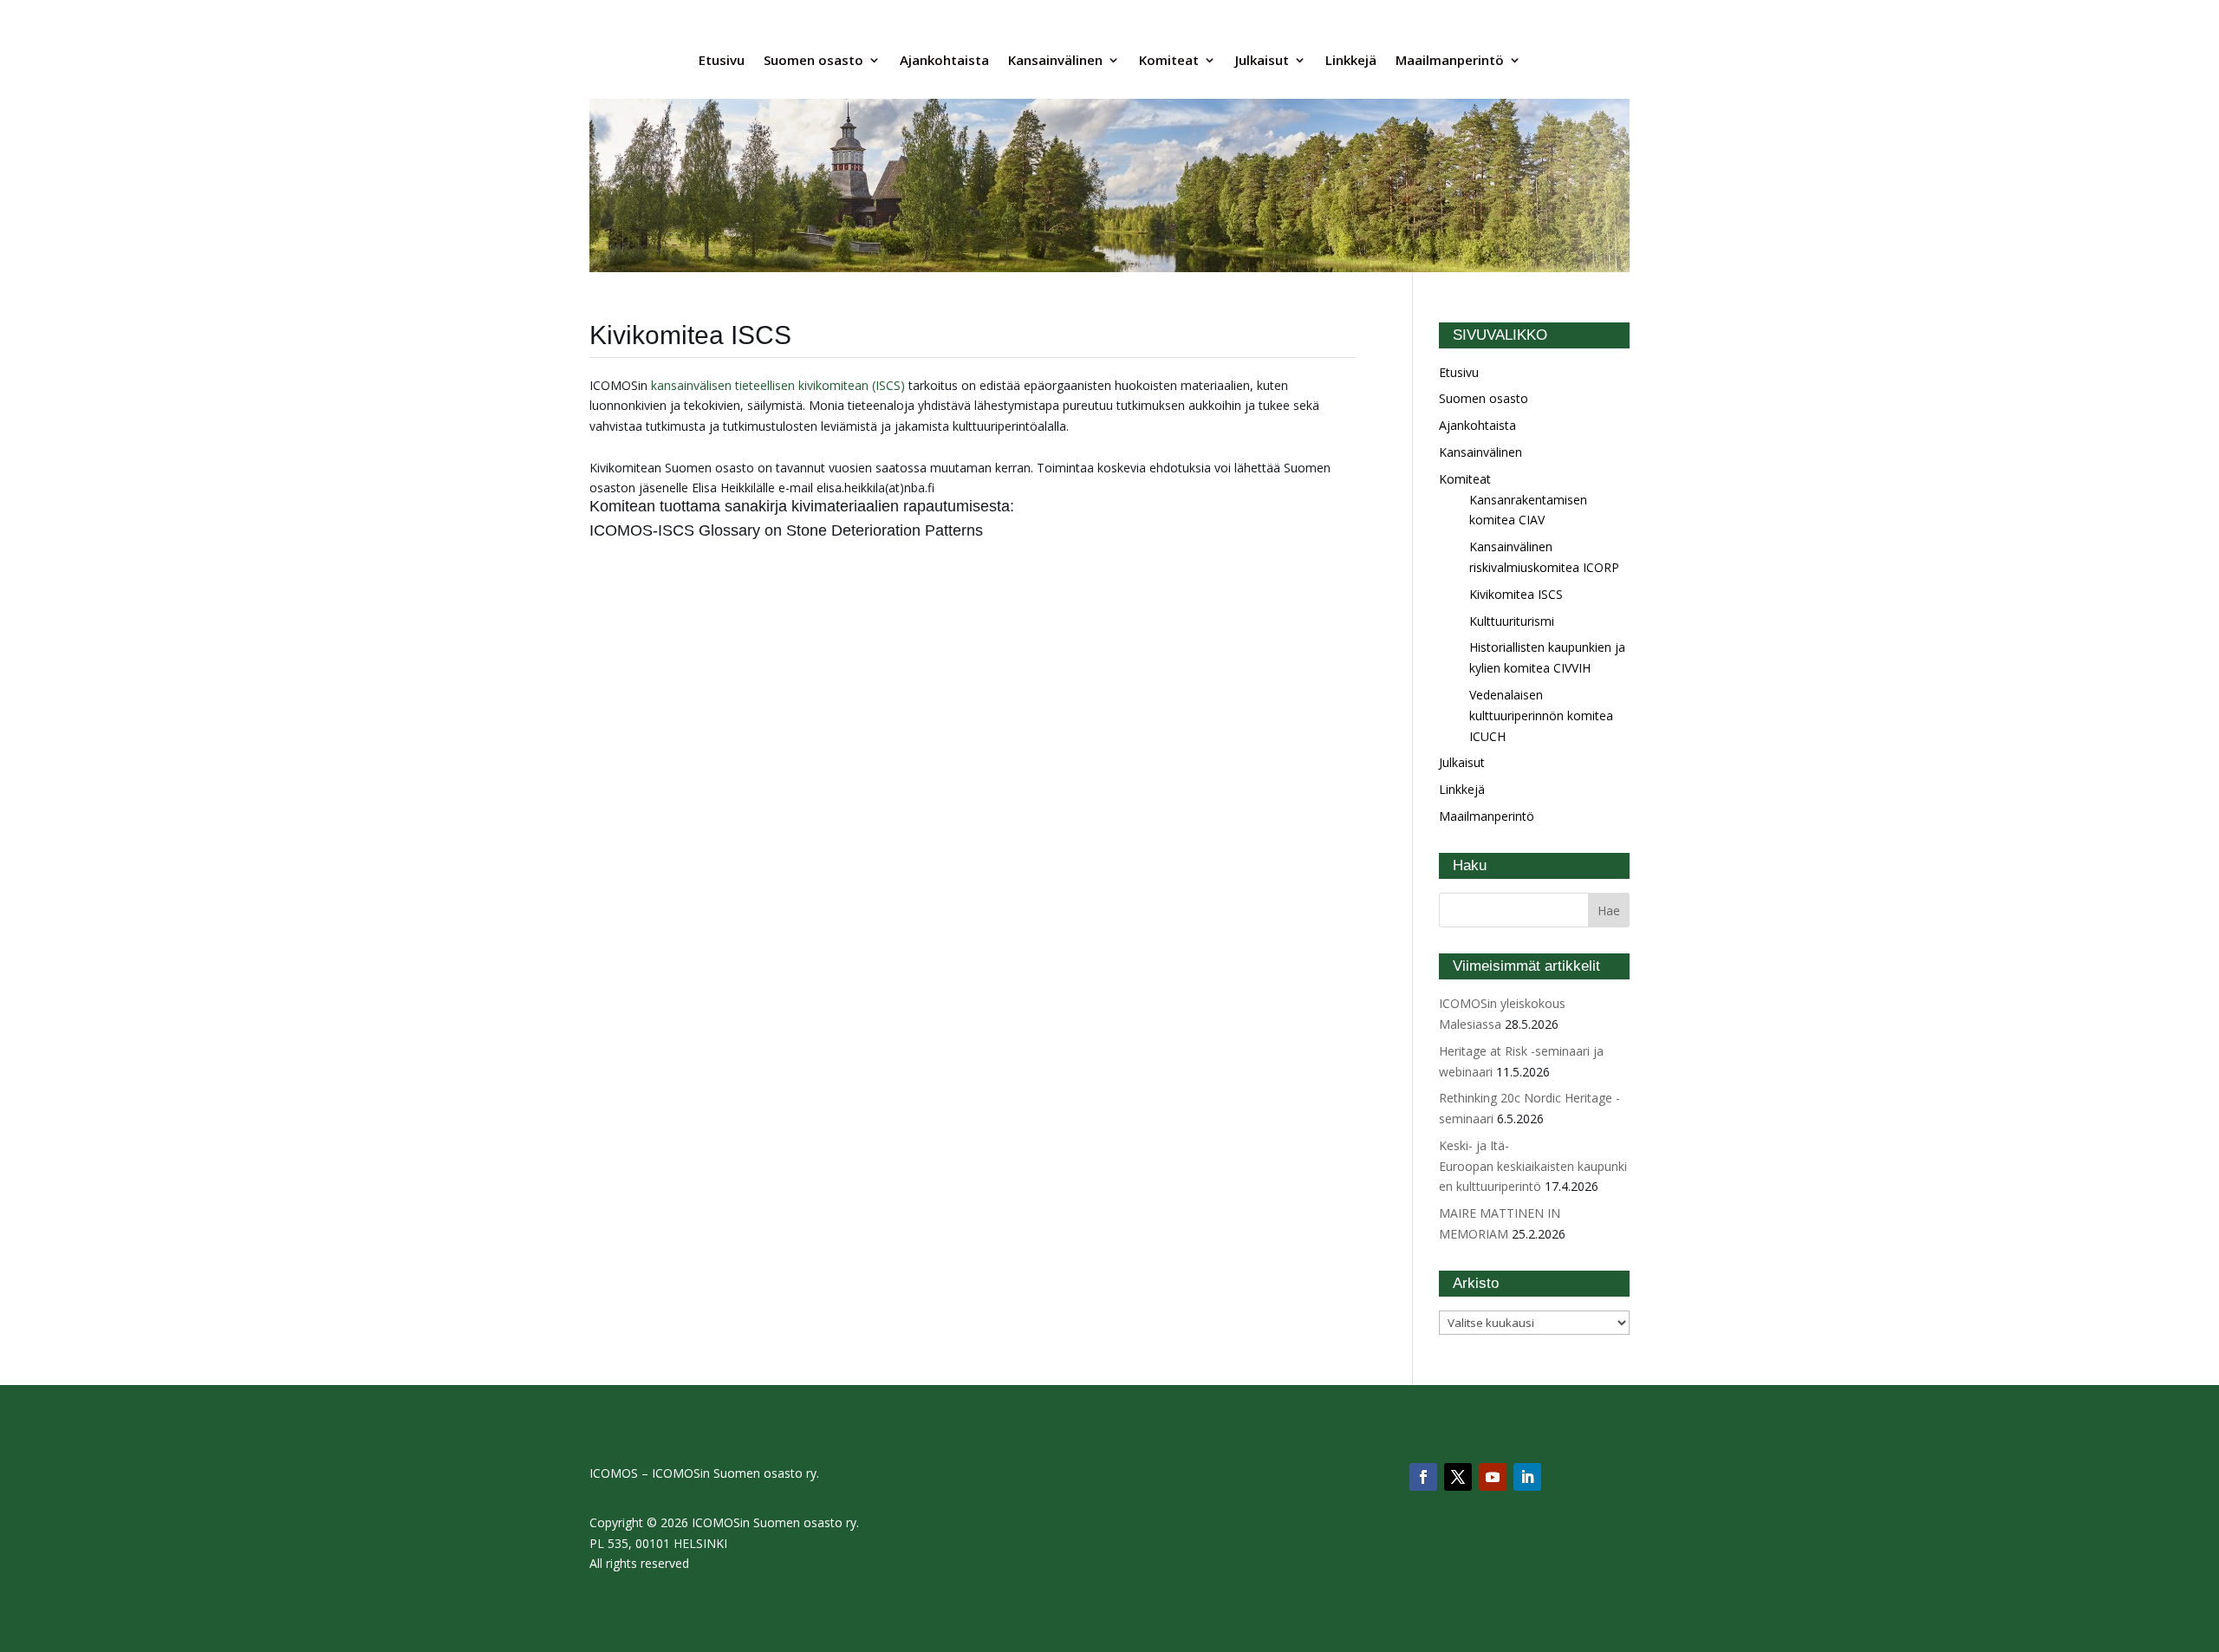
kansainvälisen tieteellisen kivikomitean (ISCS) (778, 385)
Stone (809, 530)
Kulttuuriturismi (1512, 621)
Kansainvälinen (1055, 60)
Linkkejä (1351, 60)
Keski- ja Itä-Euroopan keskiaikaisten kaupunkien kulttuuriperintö (1533, 1166)
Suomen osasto (813, 60)
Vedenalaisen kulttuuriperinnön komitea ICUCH (1541, 715)
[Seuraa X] (1458, 1477)
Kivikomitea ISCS (1516, 594)
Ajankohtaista (944, 60)
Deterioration (878, 530)
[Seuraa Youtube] (1493, 1477)
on (775, 530)
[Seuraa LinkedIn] (1527, 1477)
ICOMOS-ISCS (644, 530)
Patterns (954, 530)
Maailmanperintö (1450, 60)
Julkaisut (1262, 60)
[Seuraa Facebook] (1423, 1477)
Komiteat (1169, 60)
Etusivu (722, 60)
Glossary (732, 530)
